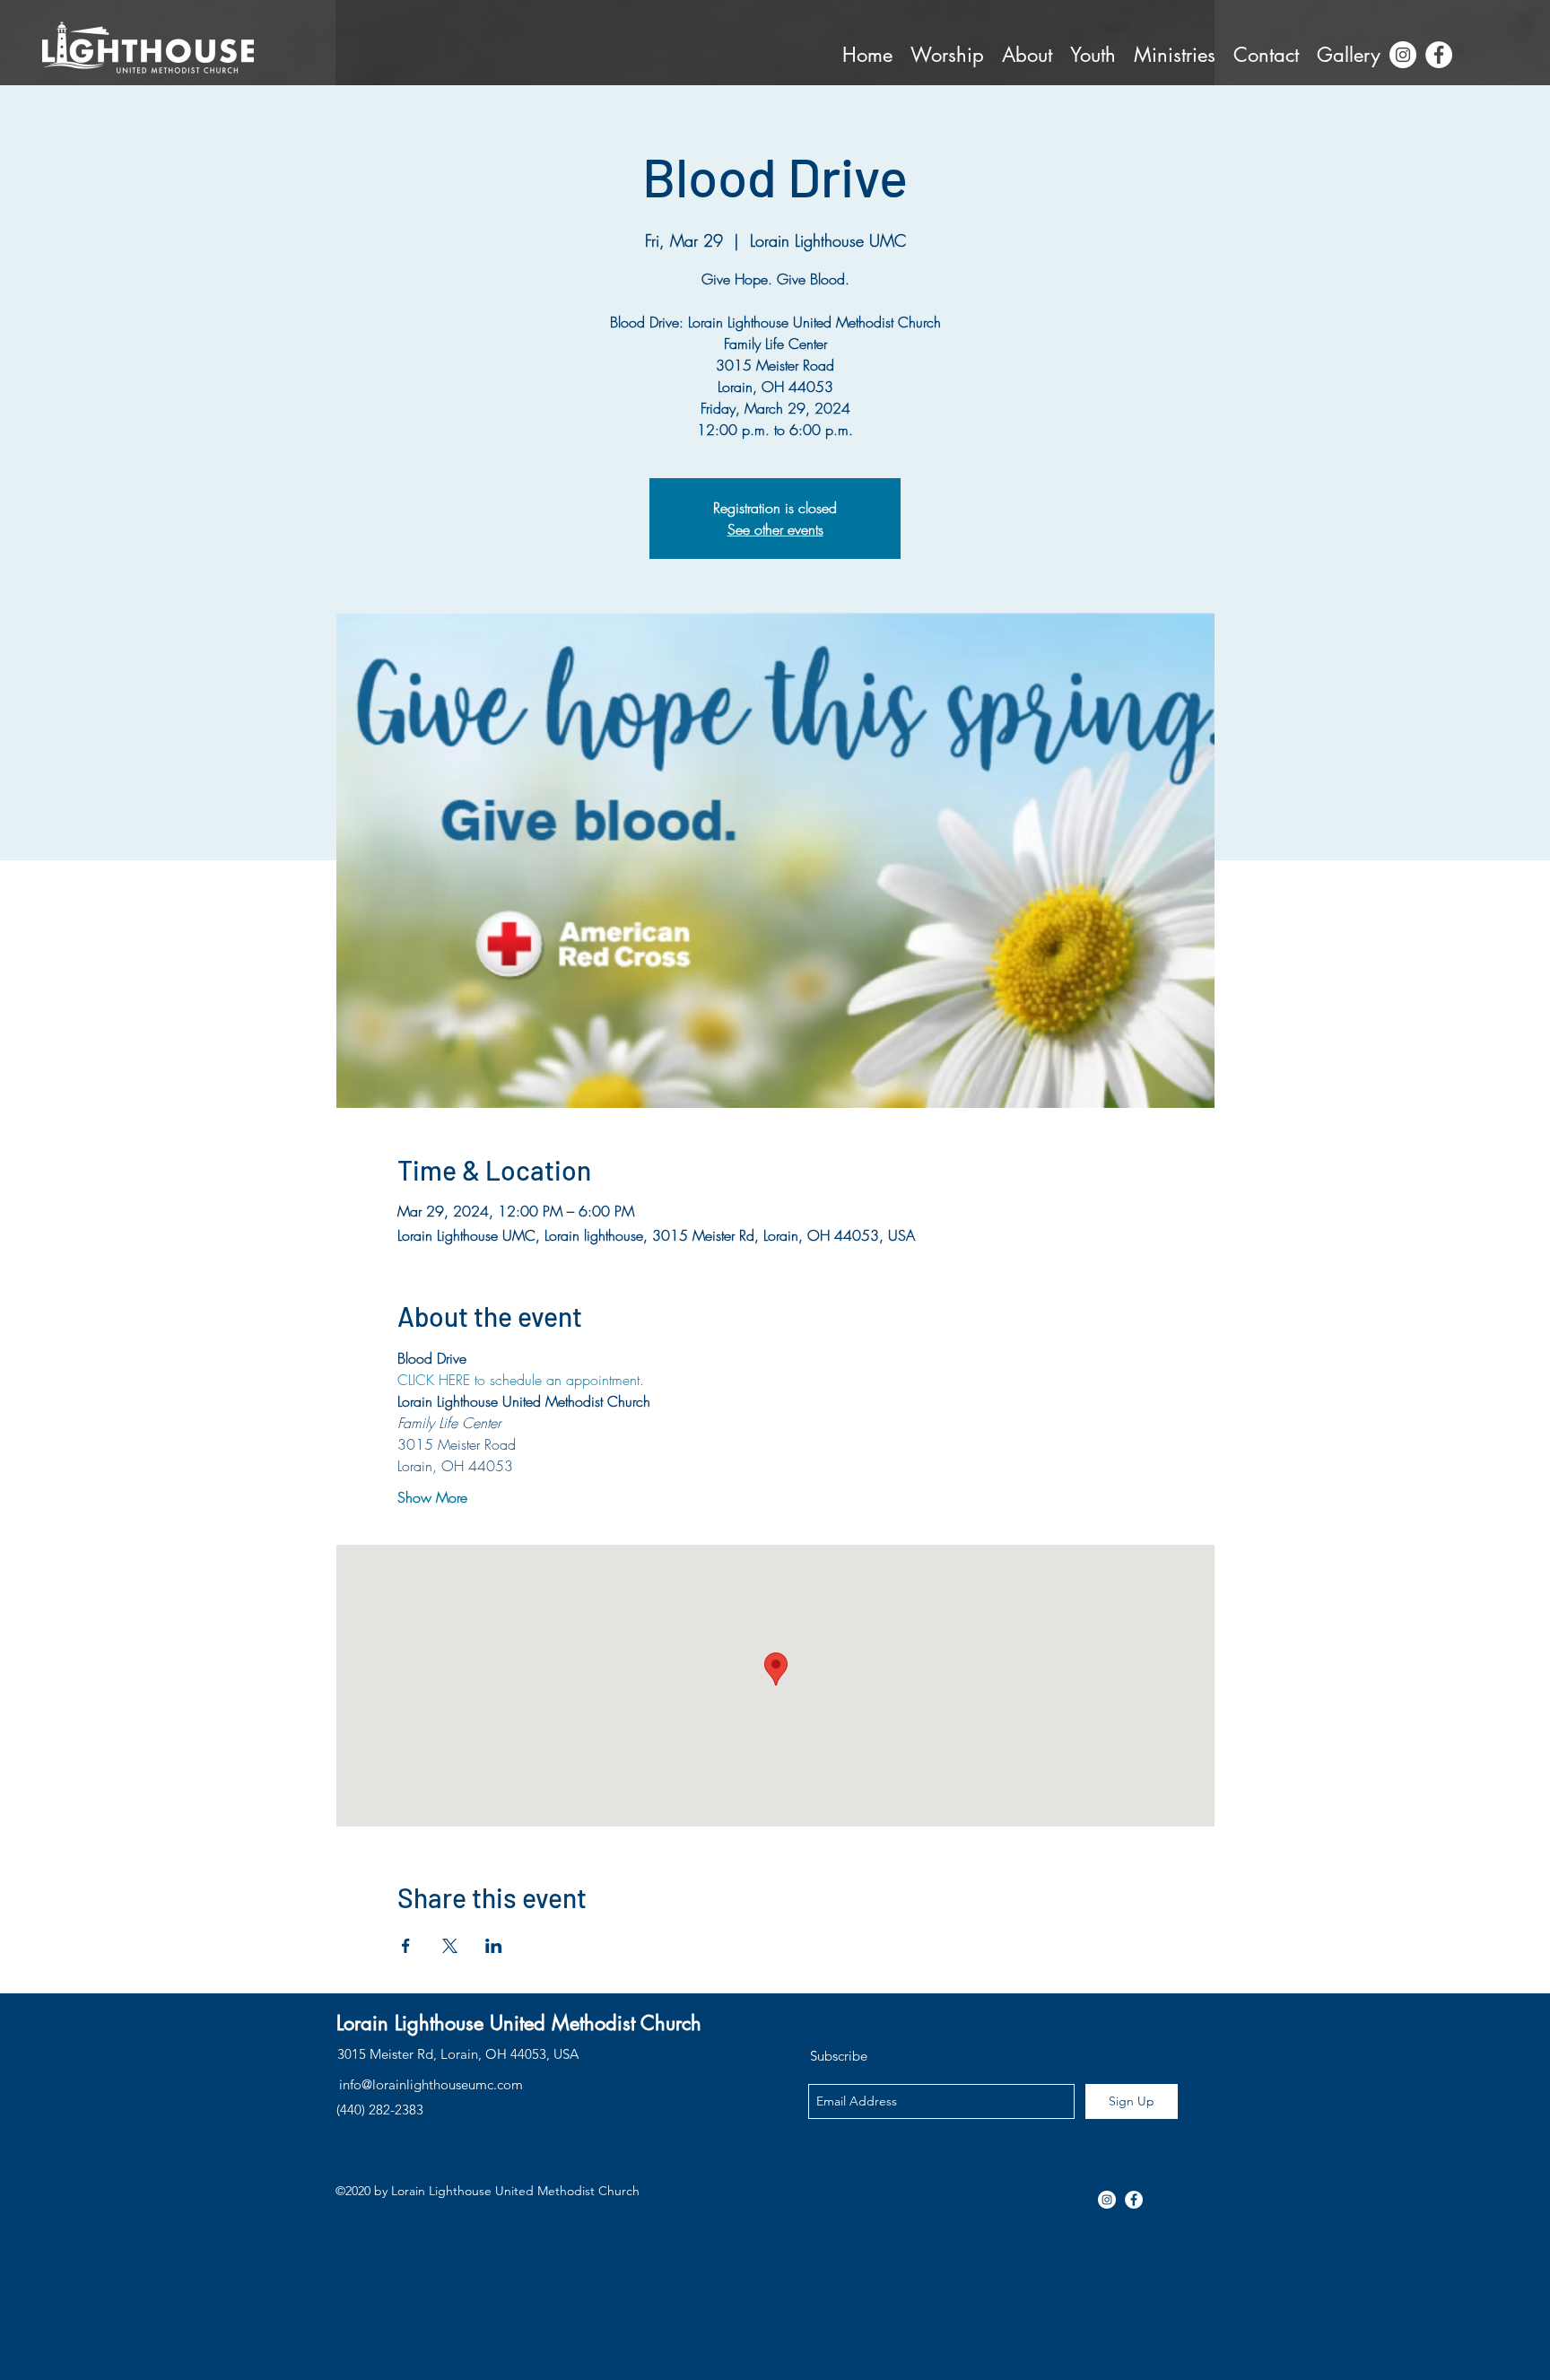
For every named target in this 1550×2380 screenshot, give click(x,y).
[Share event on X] (450, 1946)
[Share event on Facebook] (406, 1946)
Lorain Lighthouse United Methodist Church (519, 2023)
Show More (432, 1497)
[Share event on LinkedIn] (494, 1946)
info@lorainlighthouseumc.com (431, 2084)
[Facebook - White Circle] (1439, 55)
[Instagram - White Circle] (1403, 55)
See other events (775, 529)
